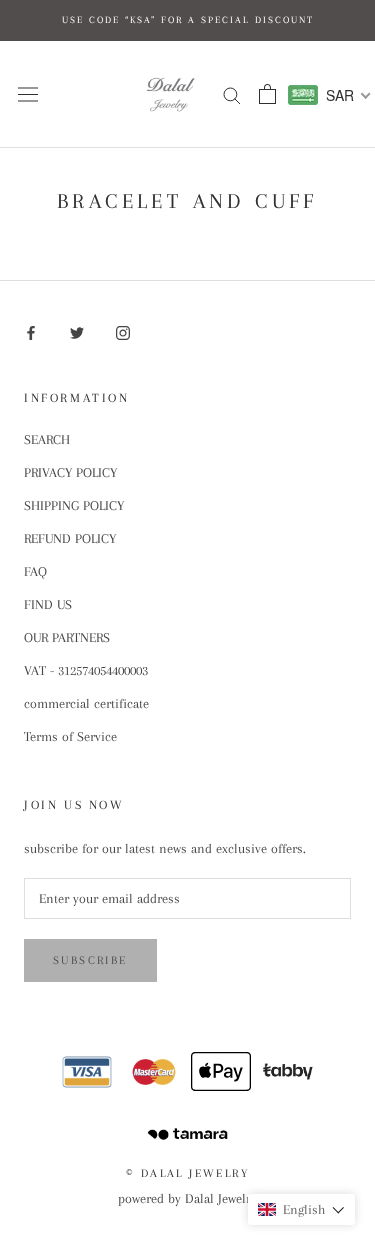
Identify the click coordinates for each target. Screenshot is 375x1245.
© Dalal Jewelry (187, 1173)
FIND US (48, 604)
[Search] (232, 94)
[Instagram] (123, 333)
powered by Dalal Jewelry (187, 1198)
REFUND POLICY (70, 538)
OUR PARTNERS (67, 637)
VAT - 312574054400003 (86, 670)
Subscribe (90, 960)
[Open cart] (267, 94)
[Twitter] (77, 333)
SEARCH (47, 439)
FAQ (35, 571)
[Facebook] (31, 333)
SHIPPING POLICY (74, 505)
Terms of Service (70, 736)
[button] (301, 1209)
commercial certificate (86, 703)
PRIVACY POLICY (70, 472)
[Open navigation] (28, 94)
